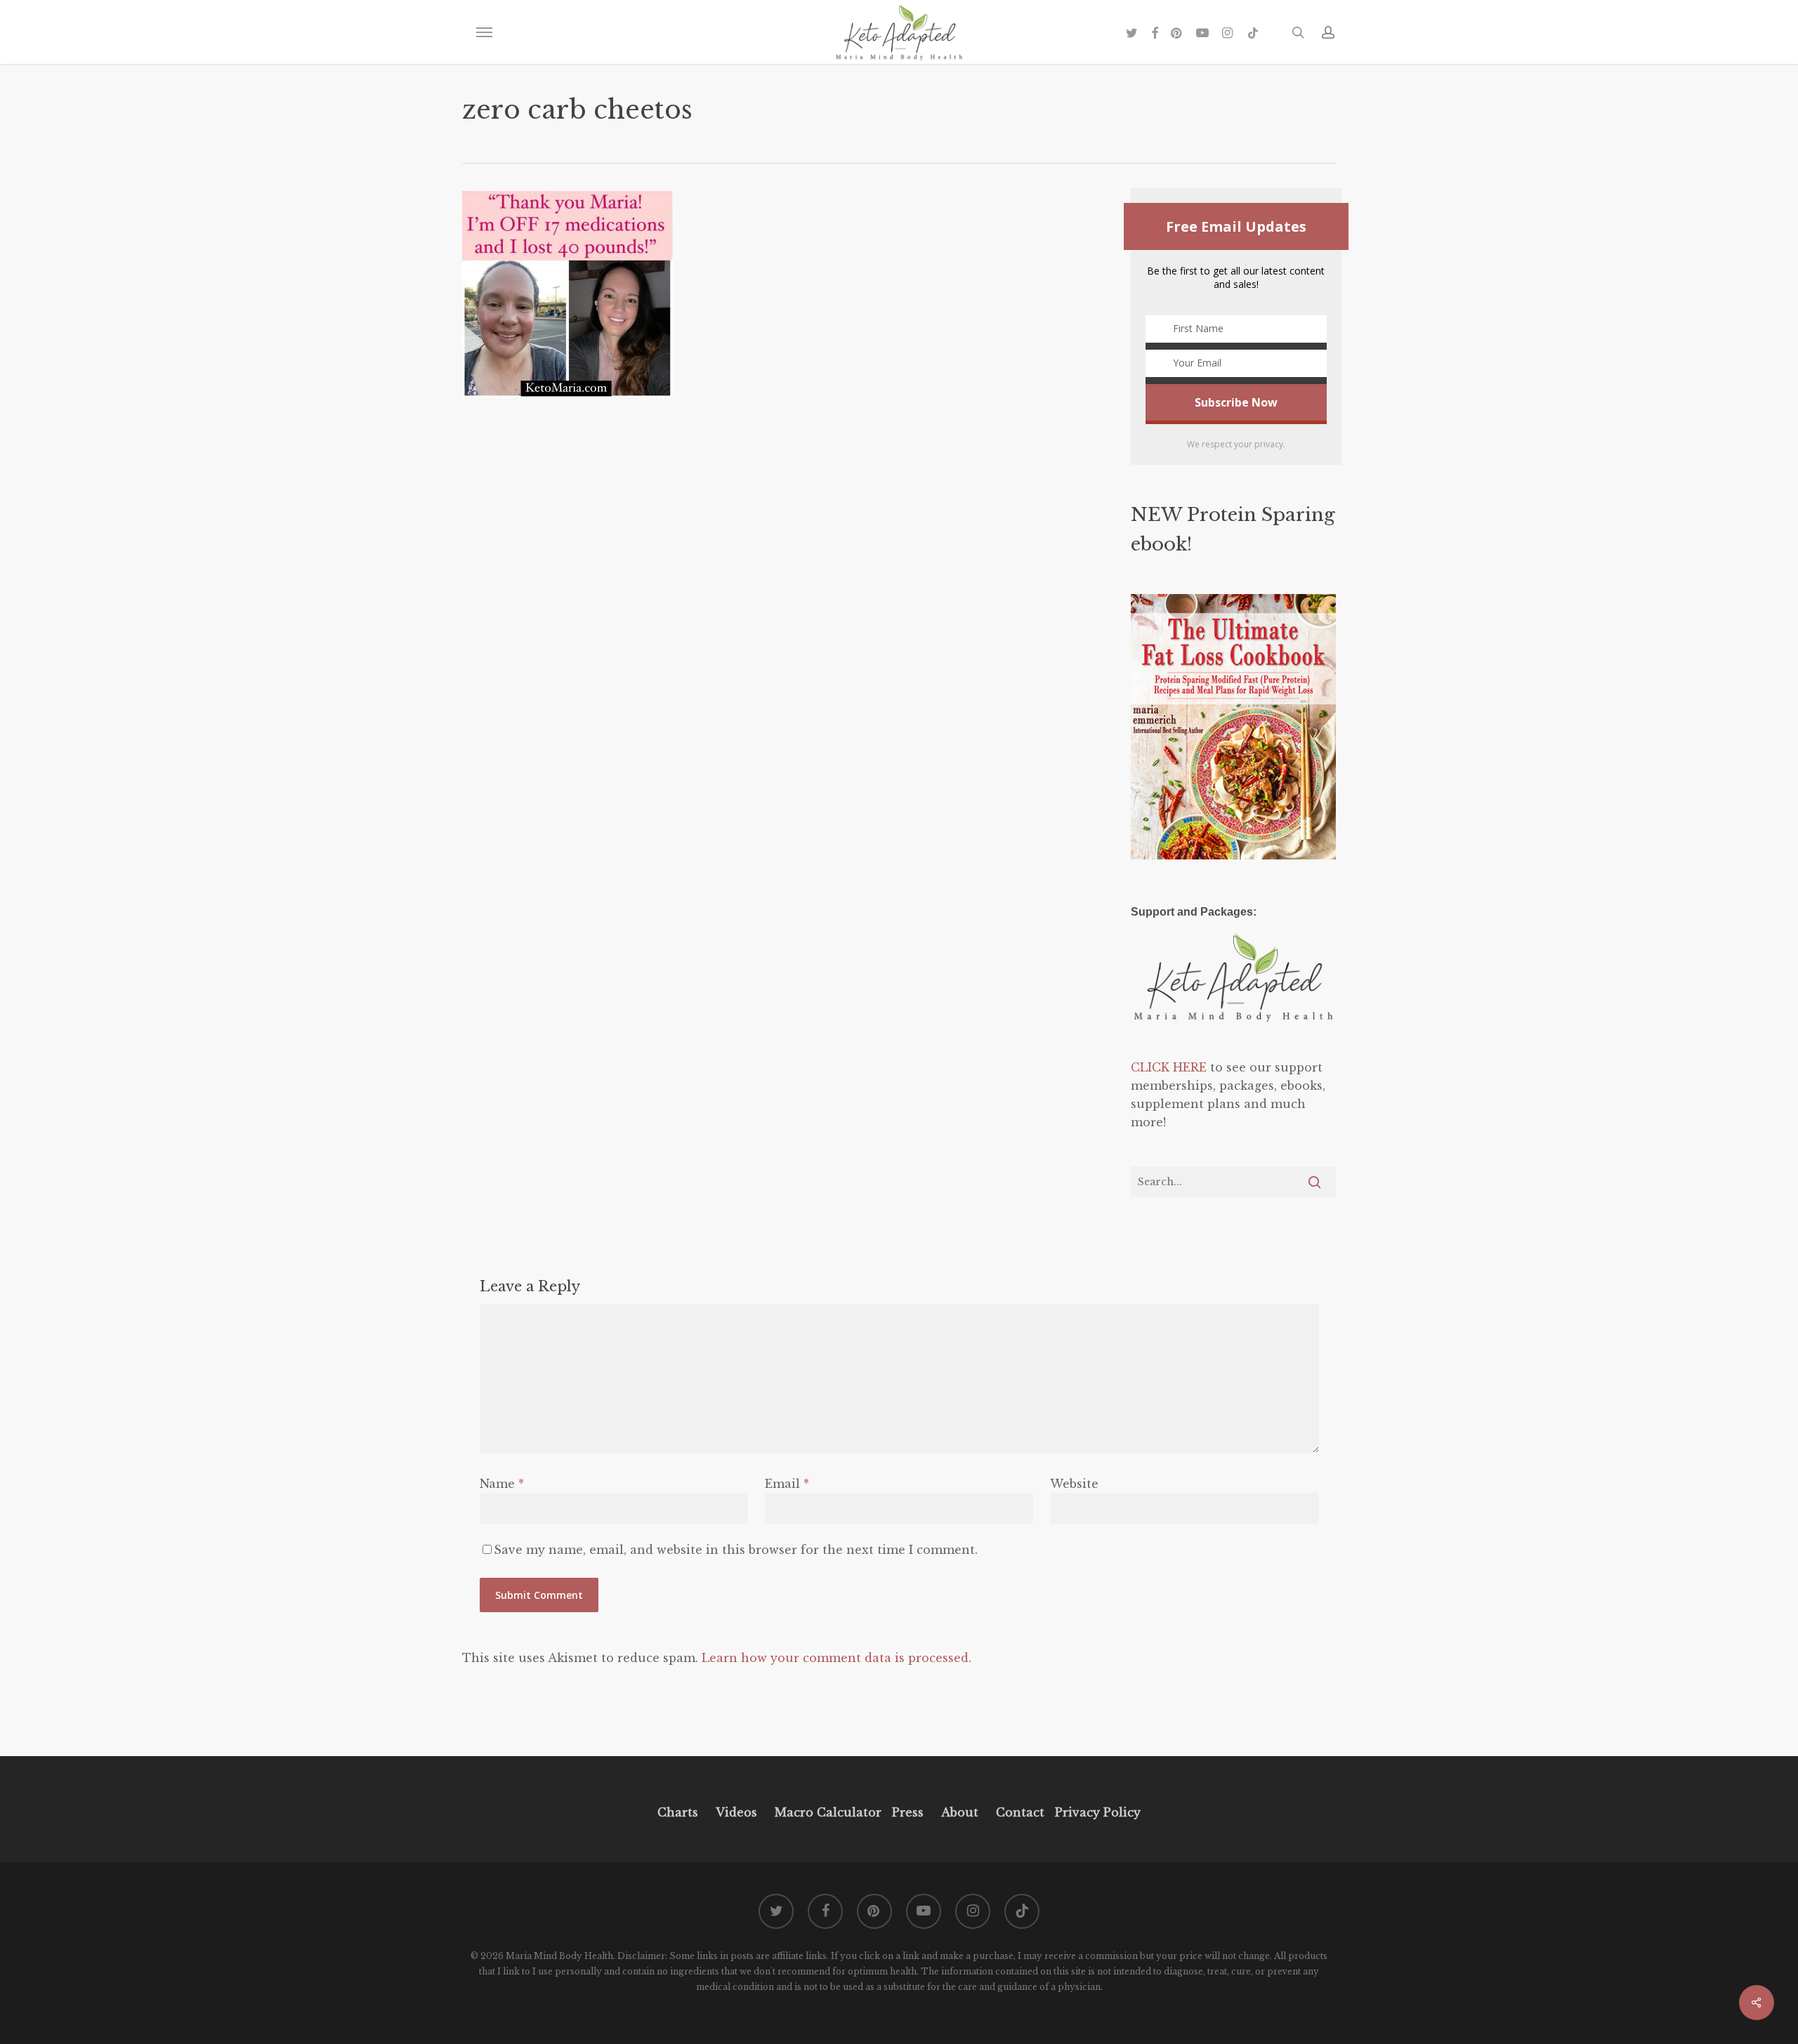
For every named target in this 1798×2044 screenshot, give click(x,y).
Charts (678, 1812)
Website (1074, 1484)
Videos (736, 1812)
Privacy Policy (1096, 1812)
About (960, 1812)
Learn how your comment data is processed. (836, 1658)
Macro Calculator (828, 1812)
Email (787, 1484)
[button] (484, 32)
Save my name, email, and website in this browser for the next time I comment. (736, 1550)
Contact (1020, 1812)
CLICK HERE (1169, 1067)
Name (502, 1484)
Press (908, 1812)
